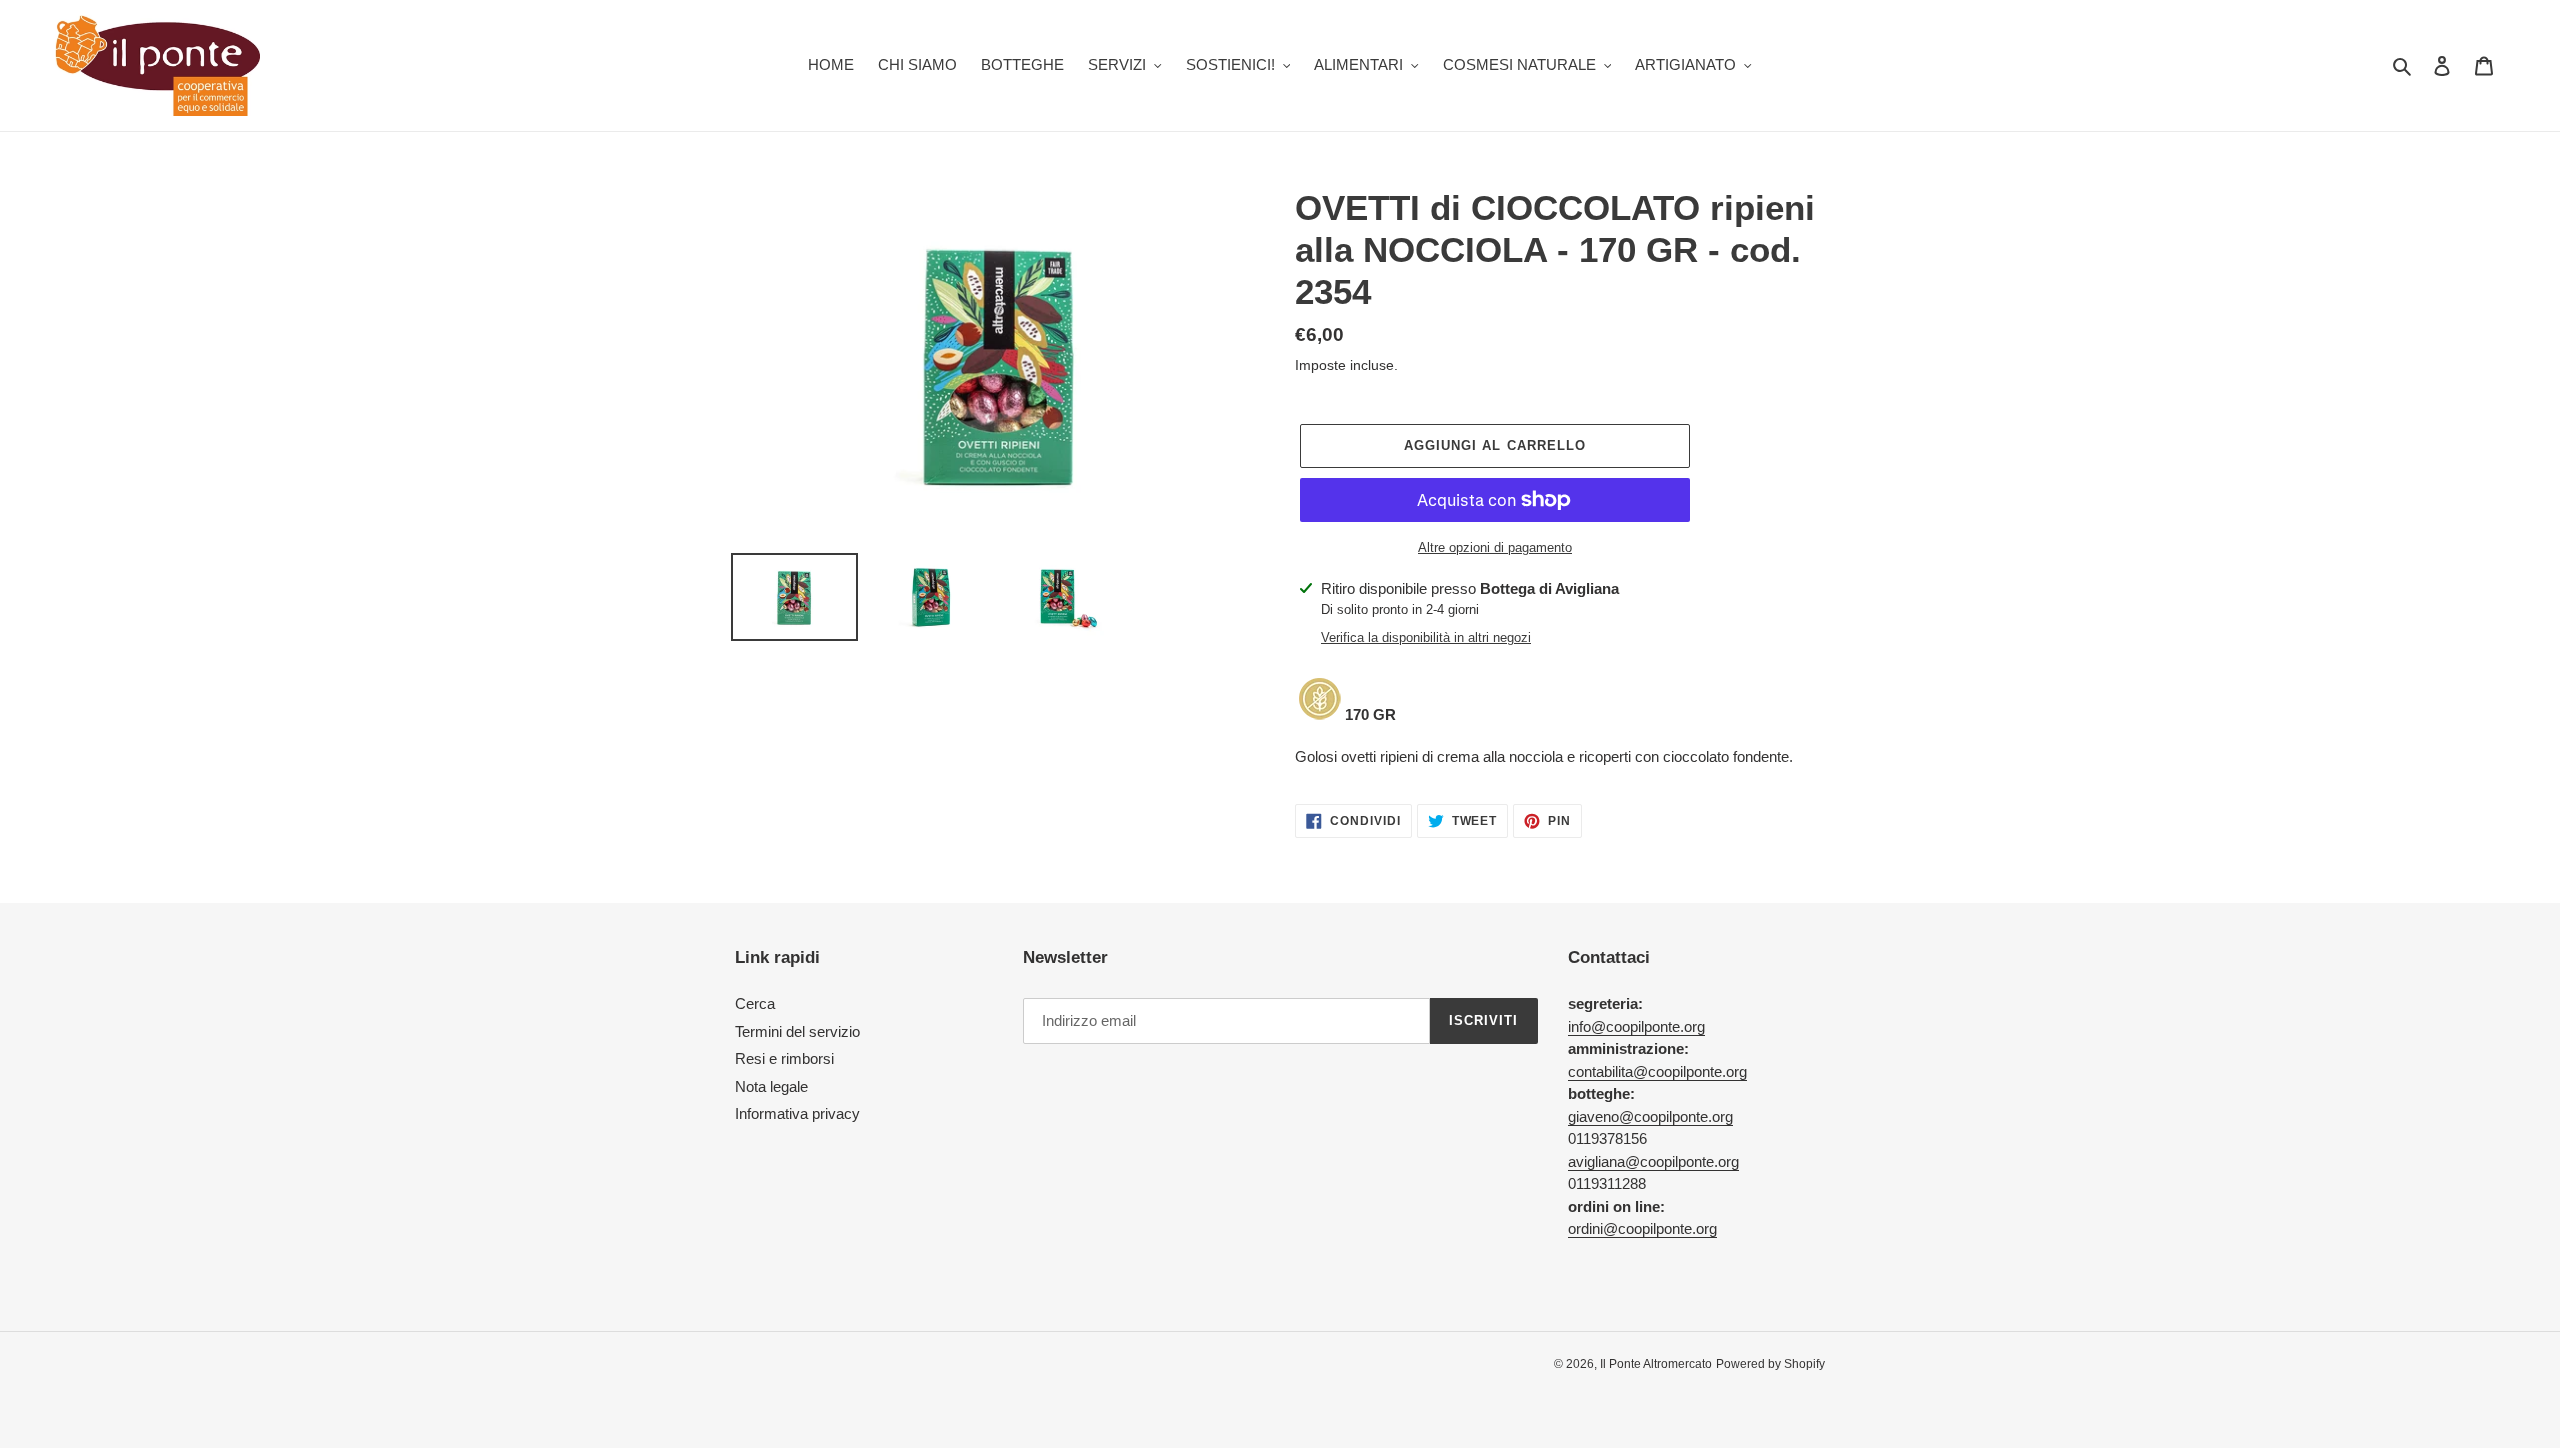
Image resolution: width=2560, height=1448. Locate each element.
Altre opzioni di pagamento (1495, 547)
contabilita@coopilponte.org (1657, 1071)
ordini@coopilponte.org (1642, 1228)
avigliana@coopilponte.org (1653, 1161)
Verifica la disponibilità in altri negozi (1426, 637)
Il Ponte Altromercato (1656, 1364)
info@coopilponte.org (1636, 1026)
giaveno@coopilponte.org (1650, 1116)
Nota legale (771, 1086)
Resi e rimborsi (784, 1058)
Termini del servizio (797, 1031)
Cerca (755, 1003)
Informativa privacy (797, 1113)
